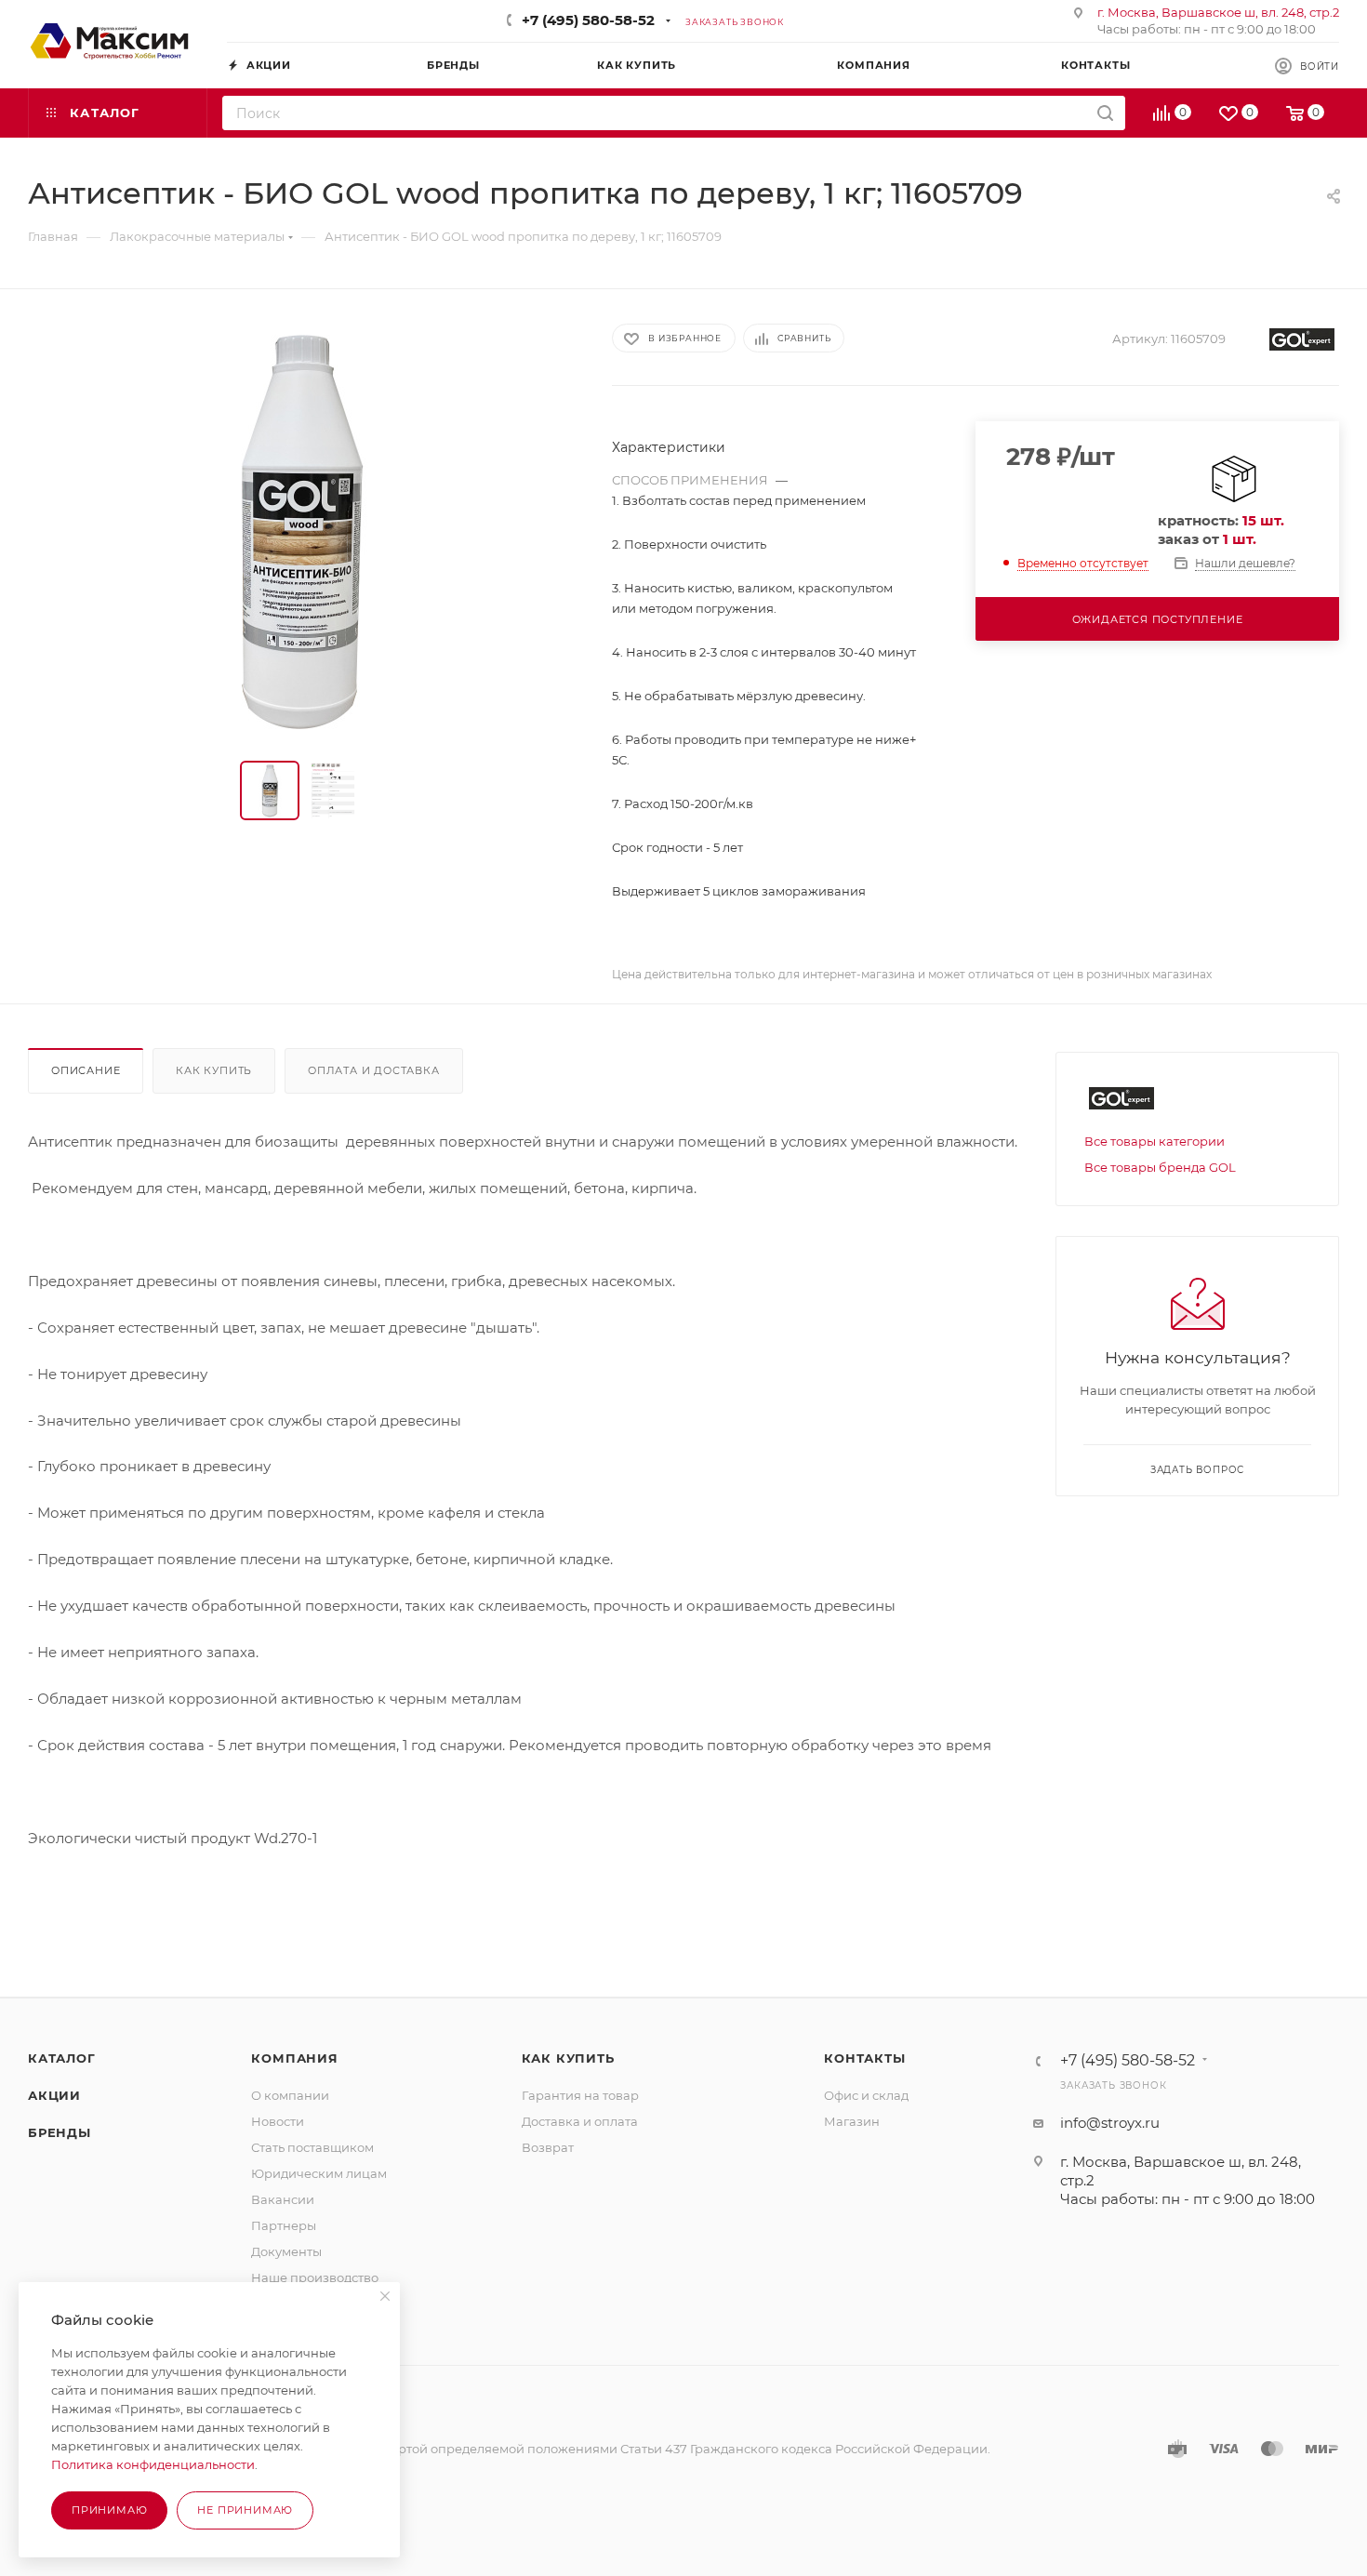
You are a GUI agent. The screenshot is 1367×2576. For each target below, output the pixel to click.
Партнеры (284, 2225)
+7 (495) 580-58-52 (588, 20)
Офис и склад (866, 2095)
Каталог (62, 2058)
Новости (278, 2121)
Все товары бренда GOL (1160, 1167)
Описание (86, 1070)
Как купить (214, 1070)
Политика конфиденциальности (153, 2464)
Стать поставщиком (312, 2147)
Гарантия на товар (580, 2095)
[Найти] (1105, 113)
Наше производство (315, 2277)
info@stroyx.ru (1110, 2123)
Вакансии (283, 2199)
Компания (294, 2058)
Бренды (60, 2132)
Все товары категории (1155, 1141)
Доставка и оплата (580, 2121)
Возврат (548, 2147)
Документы (286, 2251)
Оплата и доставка (374, 1070)
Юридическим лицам (319, 2173)
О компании (290, 2095)
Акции (54, 2095)
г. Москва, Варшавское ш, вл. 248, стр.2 (1218, 12)
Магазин (852, 2121)
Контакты (864, 2058)
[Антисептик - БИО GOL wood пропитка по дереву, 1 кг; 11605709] (303, 529)
